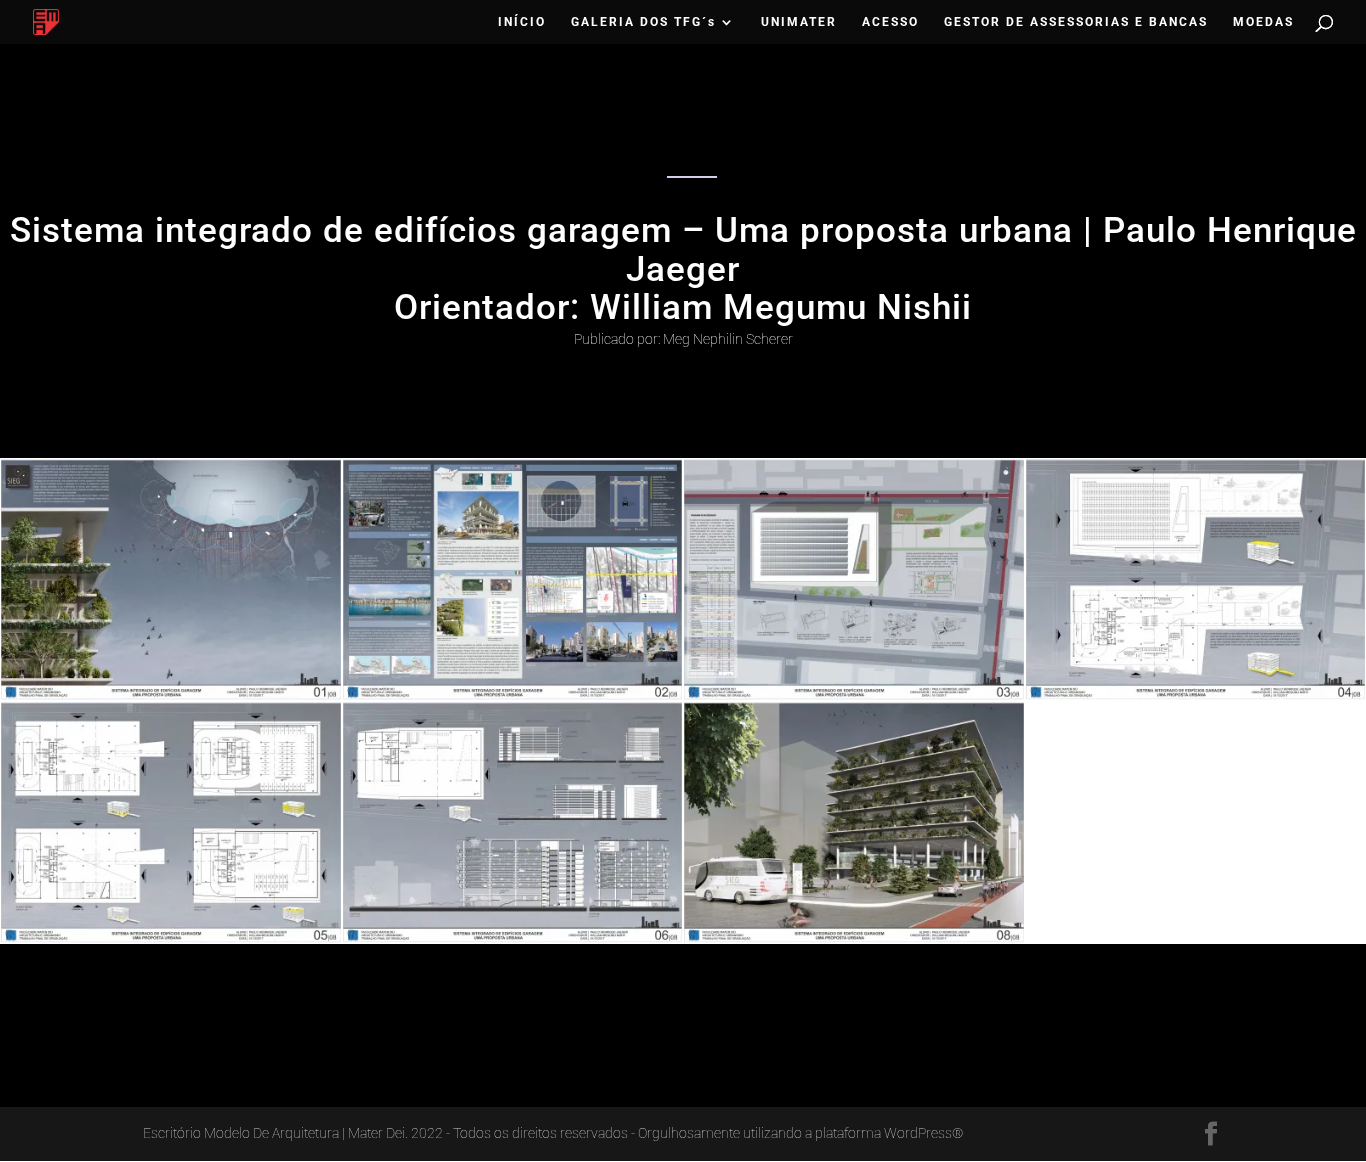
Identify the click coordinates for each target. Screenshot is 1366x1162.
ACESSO (890, 22)
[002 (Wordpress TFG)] (513, 700)
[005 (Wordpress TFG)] (171, 943)
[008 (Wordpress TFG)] (854, 943)
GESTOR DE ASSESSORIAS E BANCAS (1076, 22)
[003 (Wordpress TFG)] (854, 700)
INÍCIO (522, 22)
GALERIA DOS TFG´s (643, 22)
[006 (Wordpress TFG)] (513, 943)
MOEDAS (1263, 22)
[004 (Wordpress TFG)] (1196, 700)
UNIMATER (799, 22)
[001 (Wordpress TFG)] (171, 700)
